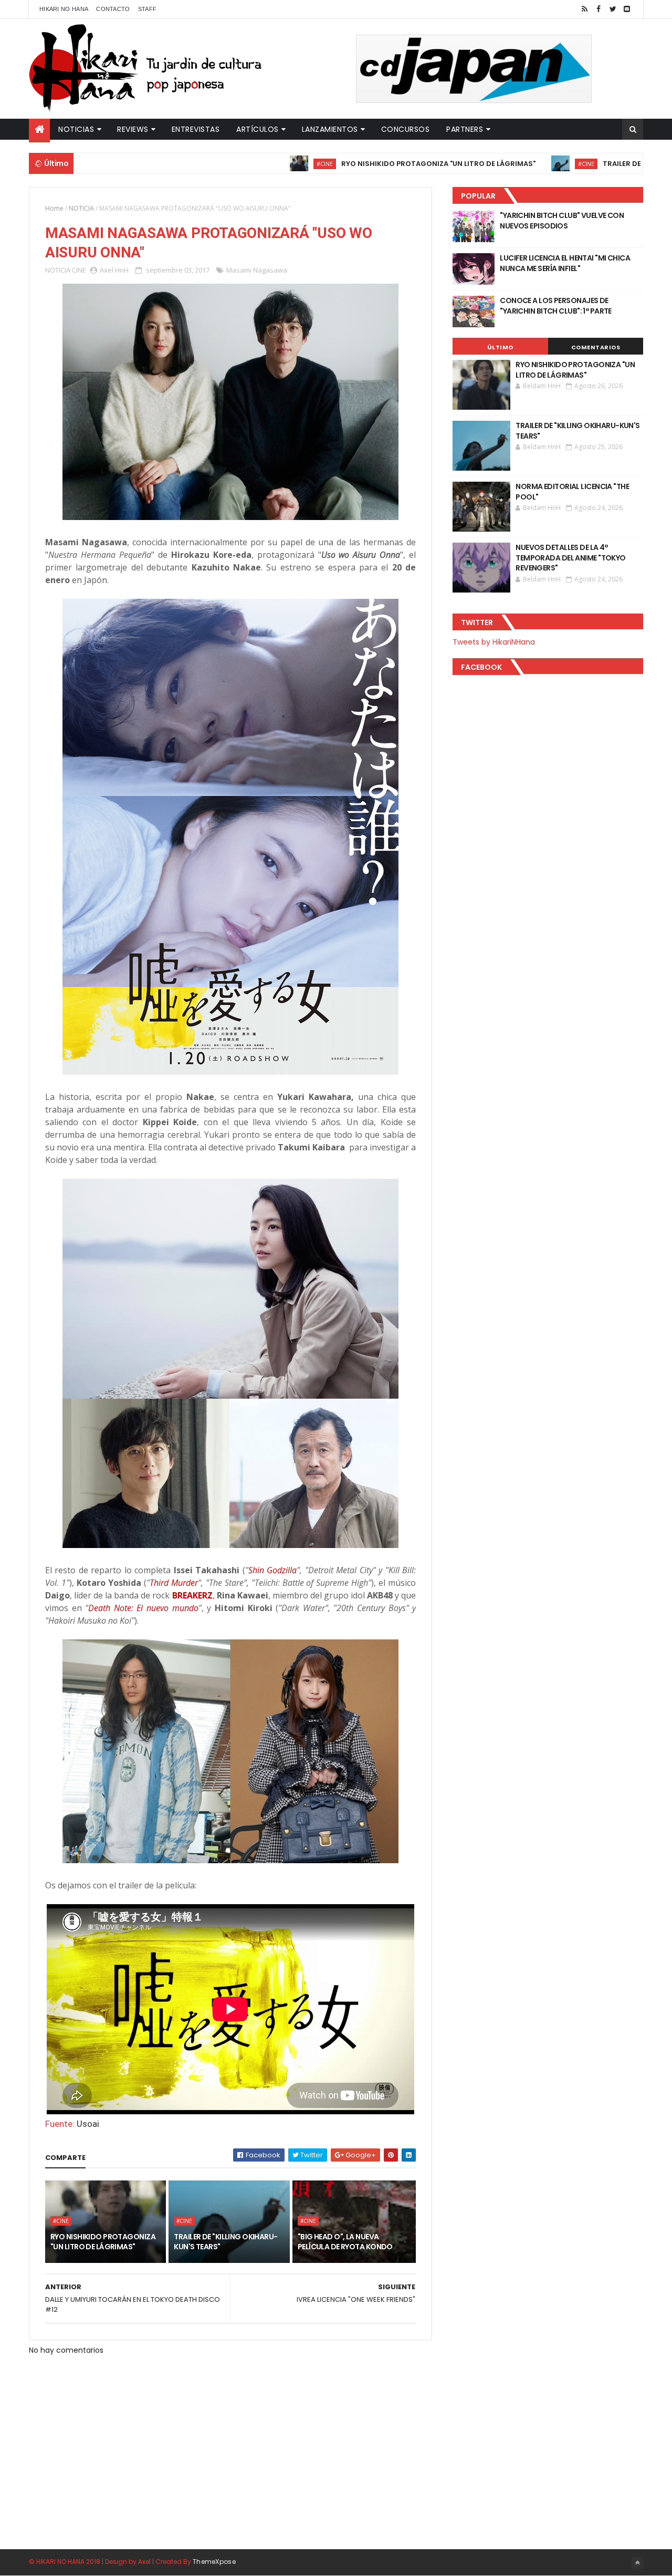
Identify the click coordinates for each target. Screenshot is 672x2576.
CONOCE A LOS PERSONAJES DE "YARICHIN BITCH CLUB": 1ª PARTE (556, 306)
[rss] (584, 9)
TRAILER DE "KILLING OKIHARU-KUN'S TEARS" (225, 2242)
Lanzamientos (330, 129)
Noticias (76, 129)
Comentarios (596, 347)
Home (54, 208)
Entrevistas (196, 129)
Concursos (406, 129)
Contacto (113, 9)
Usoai (88, 2124)
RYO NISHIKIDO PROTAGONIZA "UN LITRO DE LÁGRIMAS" (364, 164)
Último (500, 347)
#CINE (250, 164)
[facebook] (598, 9)
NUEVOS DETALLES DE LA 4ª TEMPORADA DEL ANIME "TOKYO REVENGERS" (570, 558)
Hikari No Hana (64, 9)
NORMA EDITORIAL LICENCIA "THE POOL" (572, 492)
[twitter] (613, 9)
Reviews (133, 129)
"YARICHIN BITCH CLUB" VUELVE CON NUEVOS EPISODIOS (562, 221)
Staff (148, 9)
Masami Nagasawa (257, 270)
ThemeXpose (214, 2562)
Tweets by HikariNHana (494, 642)
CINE (79, 270)
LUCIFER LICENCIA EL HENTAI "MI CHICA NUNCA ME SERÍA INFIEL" (565, 263)
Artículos (258, 129)
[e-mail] (627, 9)
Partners (465, 129)
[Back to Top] (637, 2563)
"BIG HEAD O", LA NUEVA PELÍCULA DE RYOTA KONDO (345, 2242)
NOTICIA (81, 208)
